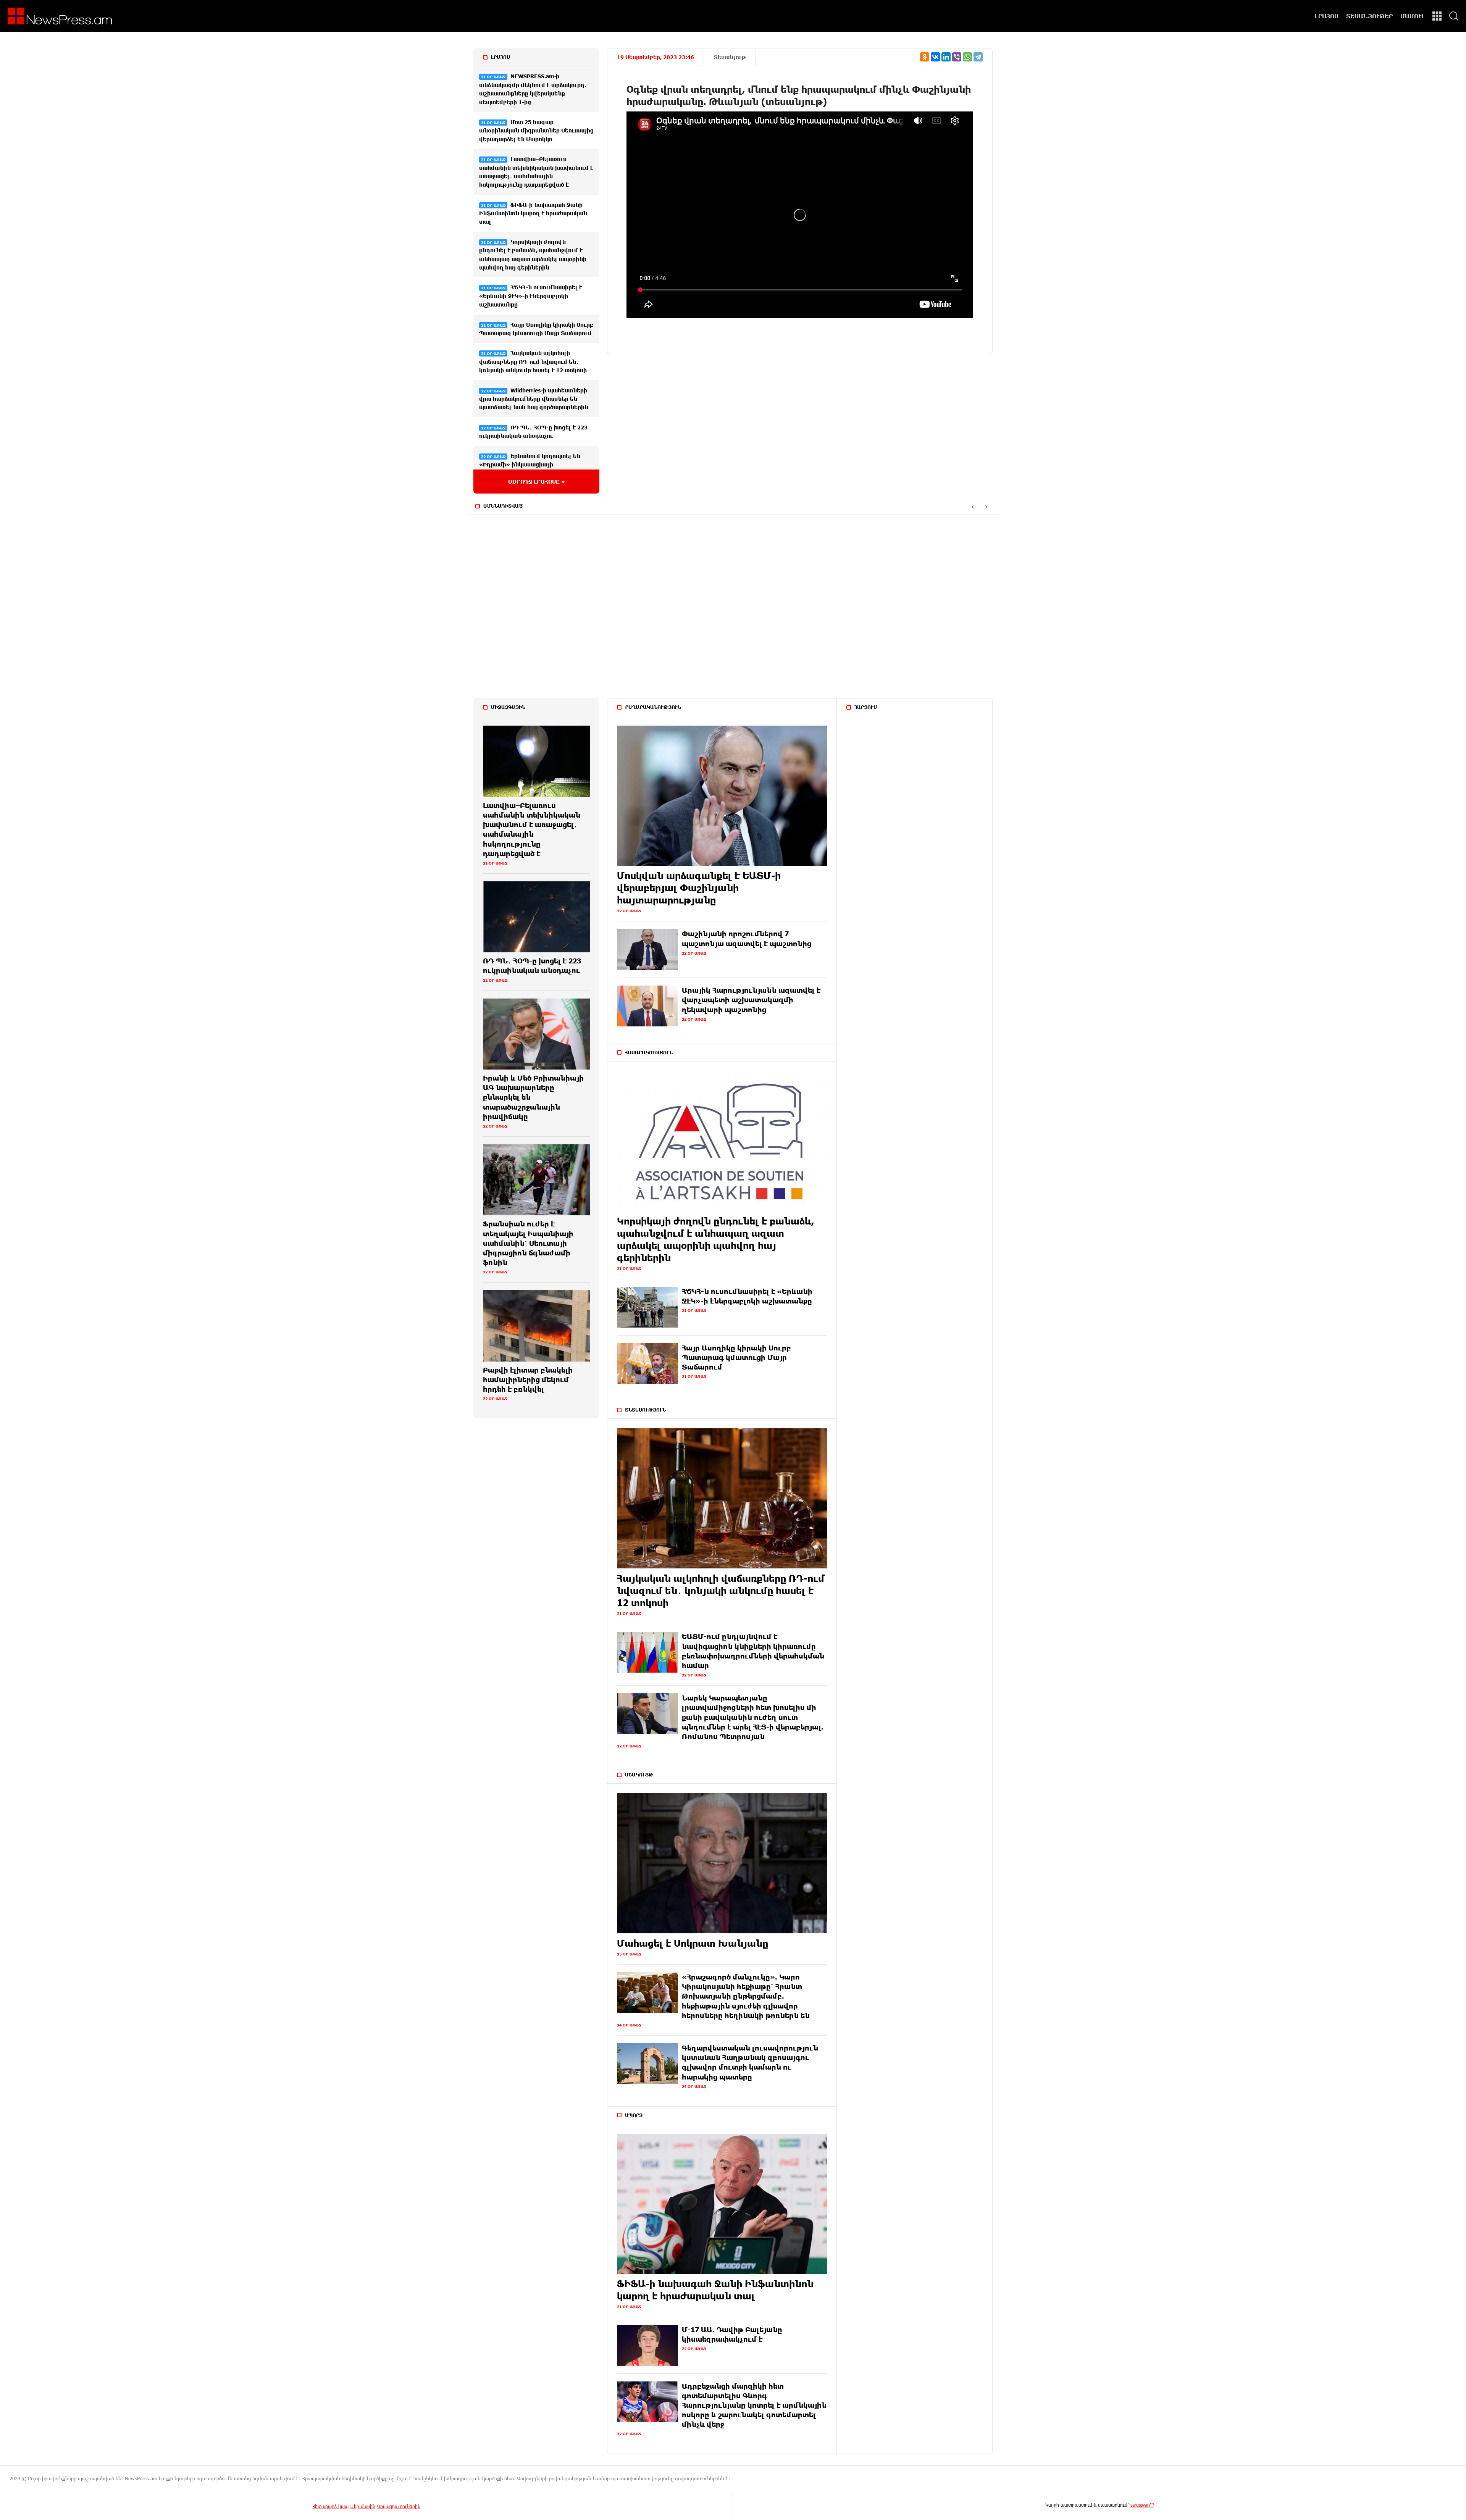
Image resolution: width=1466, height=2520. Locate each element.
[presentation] (973, 506)
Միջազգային (508, 707)
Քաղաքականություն (653, 707)
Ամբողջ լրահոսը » (537, 482)
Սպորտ (634, 2115)
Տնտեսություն (645, 1410)
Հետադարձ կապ (331, 2506)
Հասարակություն (649, 1052)
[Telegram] (978, 57)
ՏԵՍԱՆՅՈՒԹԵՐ (1369, 16)
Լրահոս (501, 57)
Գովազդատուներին (399, 2506)
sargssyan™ (1142, 2505)
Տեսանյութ (730, 57)
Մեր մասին (363, 2506)
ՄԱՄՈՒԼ (1413, 16)
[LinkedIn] (946, 57)
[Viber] (957, 57)
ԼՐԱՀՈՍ (1327, 16)
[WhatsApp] (967, 57)
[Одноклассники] (925, 57)
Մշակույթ (639, 1775)
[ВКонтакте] (935, 57)
